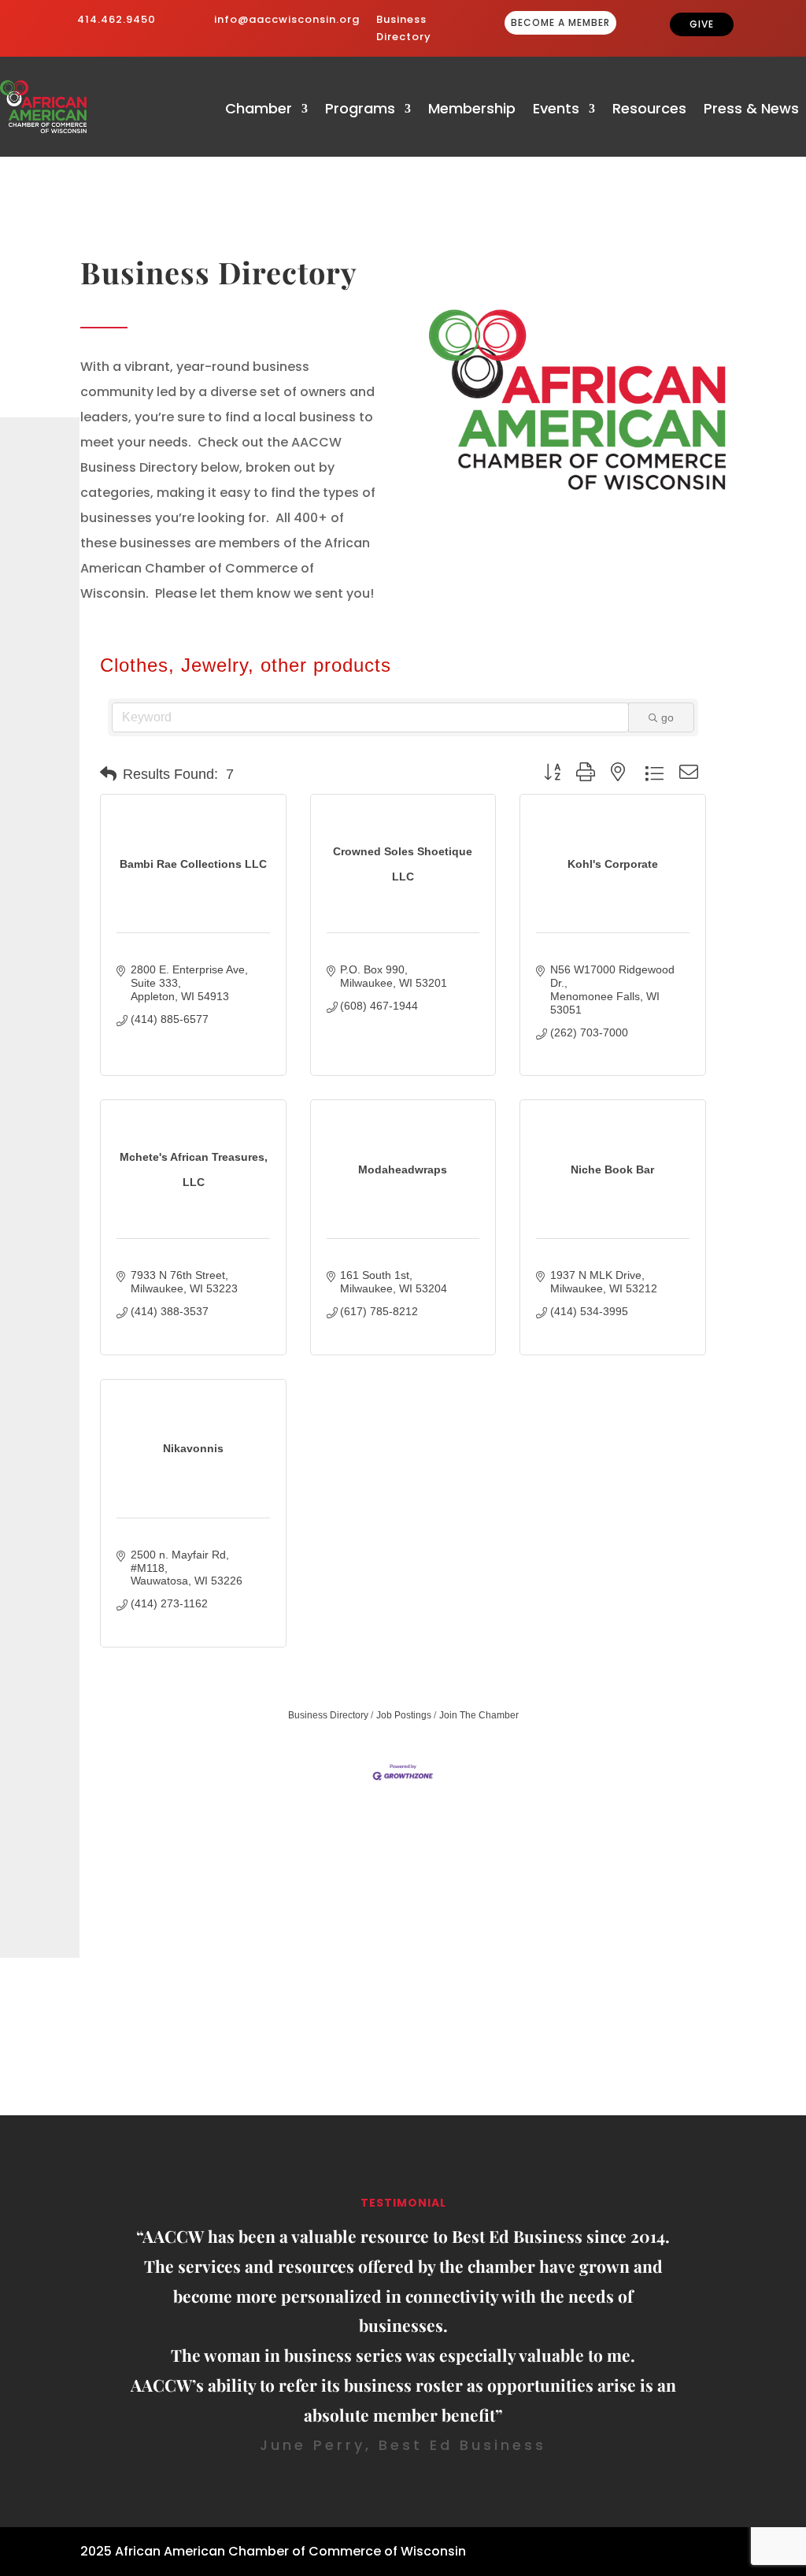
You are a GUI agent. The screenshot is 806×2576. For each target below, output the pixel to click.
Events (556, 111)
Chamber (259, 111)
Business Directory (328, 1715)
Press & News (751, 111)
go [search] (667, 717)
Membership (472, 111)
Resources (649, 111)
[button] (108, 774)
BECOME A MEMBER (560, 22)
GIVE (702, 24)
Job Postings (404, 1715)
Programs (360, 111)
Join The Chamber (479, 1715)
